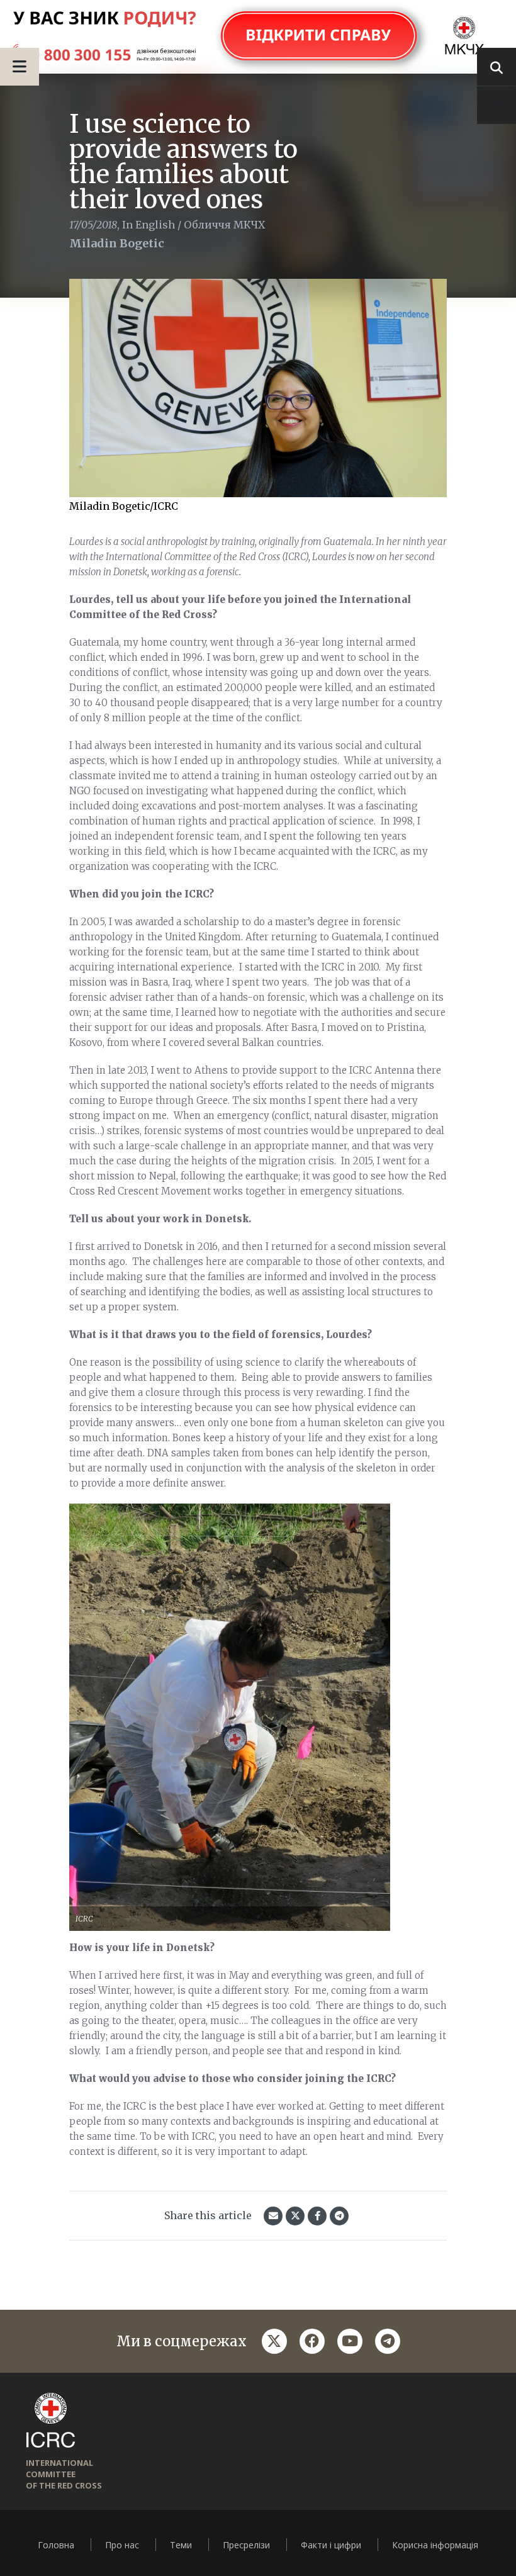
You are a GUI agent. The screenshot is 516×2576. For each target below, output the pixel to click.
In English (149, 225)
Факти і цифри (331, 2545)
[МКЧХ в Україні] (258, 37)
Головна (56, 2545)
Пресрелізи (246, 2545)
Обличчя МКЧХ (224, 225)
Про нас (122, 2545)
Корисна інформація (435, 2545)
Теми (181, 2545)
